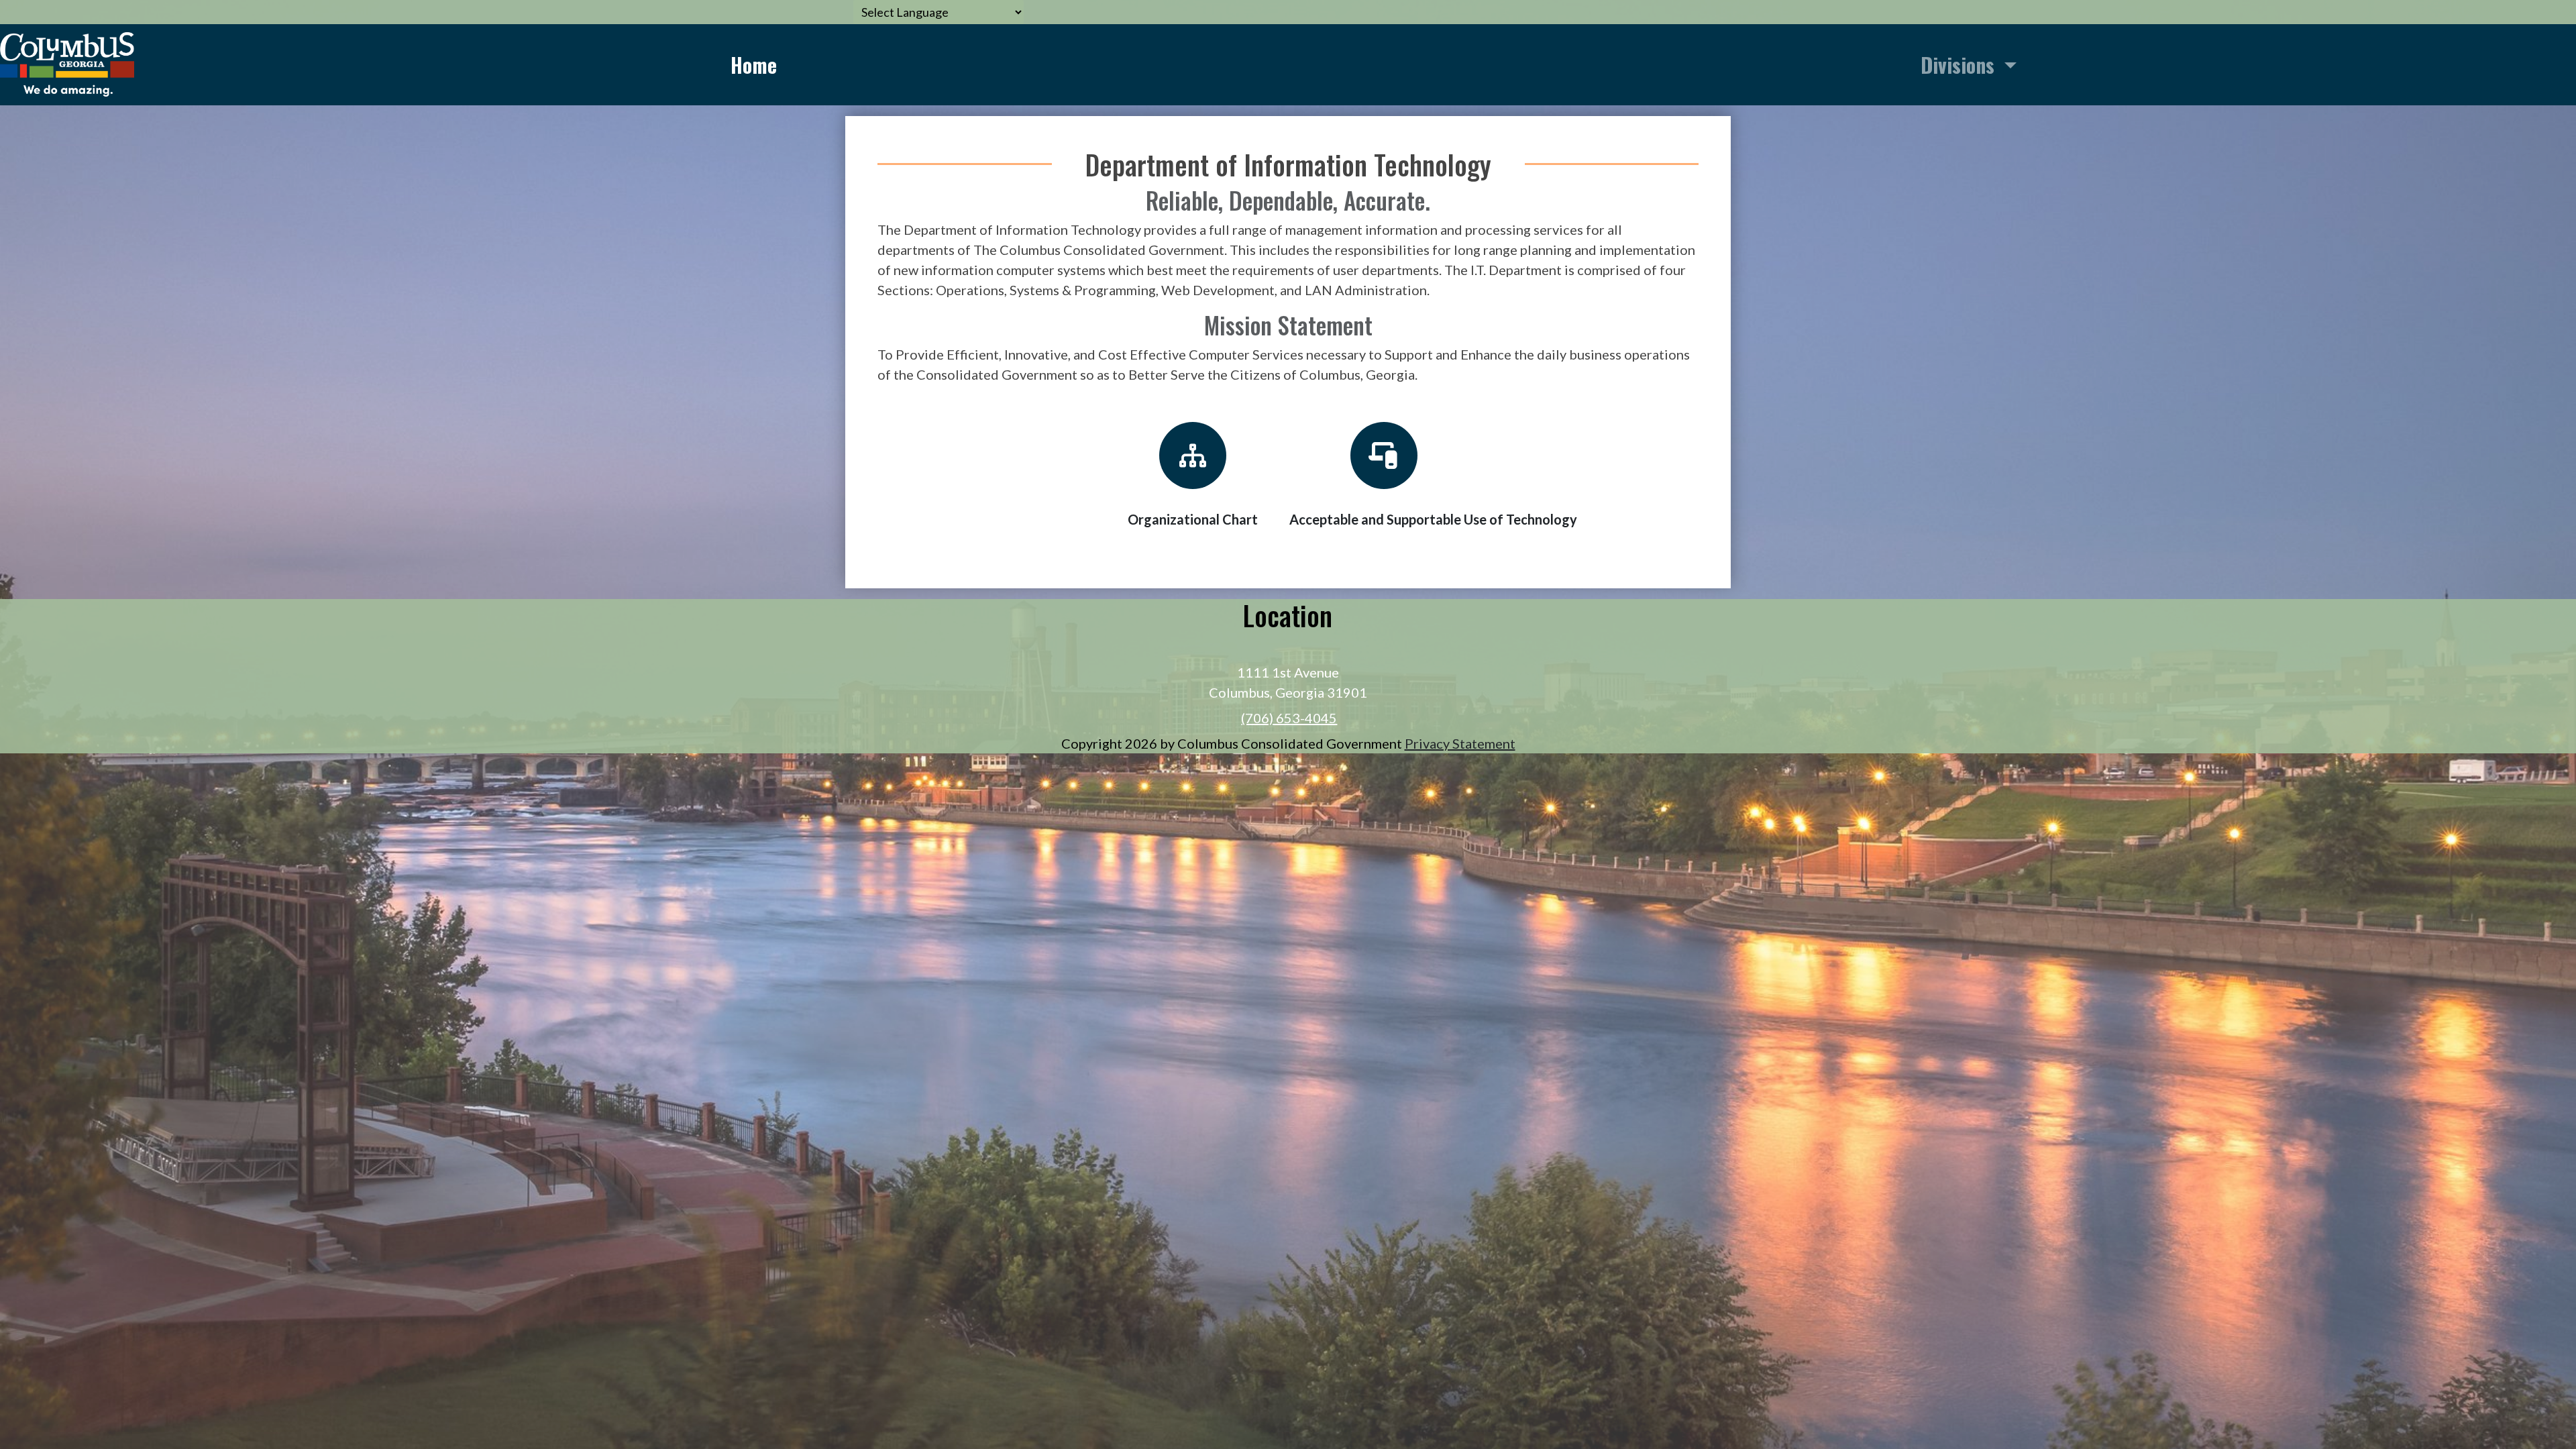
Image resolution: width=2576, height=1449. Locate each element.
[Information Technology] (67, 62)
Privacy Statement (1460, 743)
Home (754, 65)
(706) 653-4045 (1289, 718)
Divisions (1960, 65)
